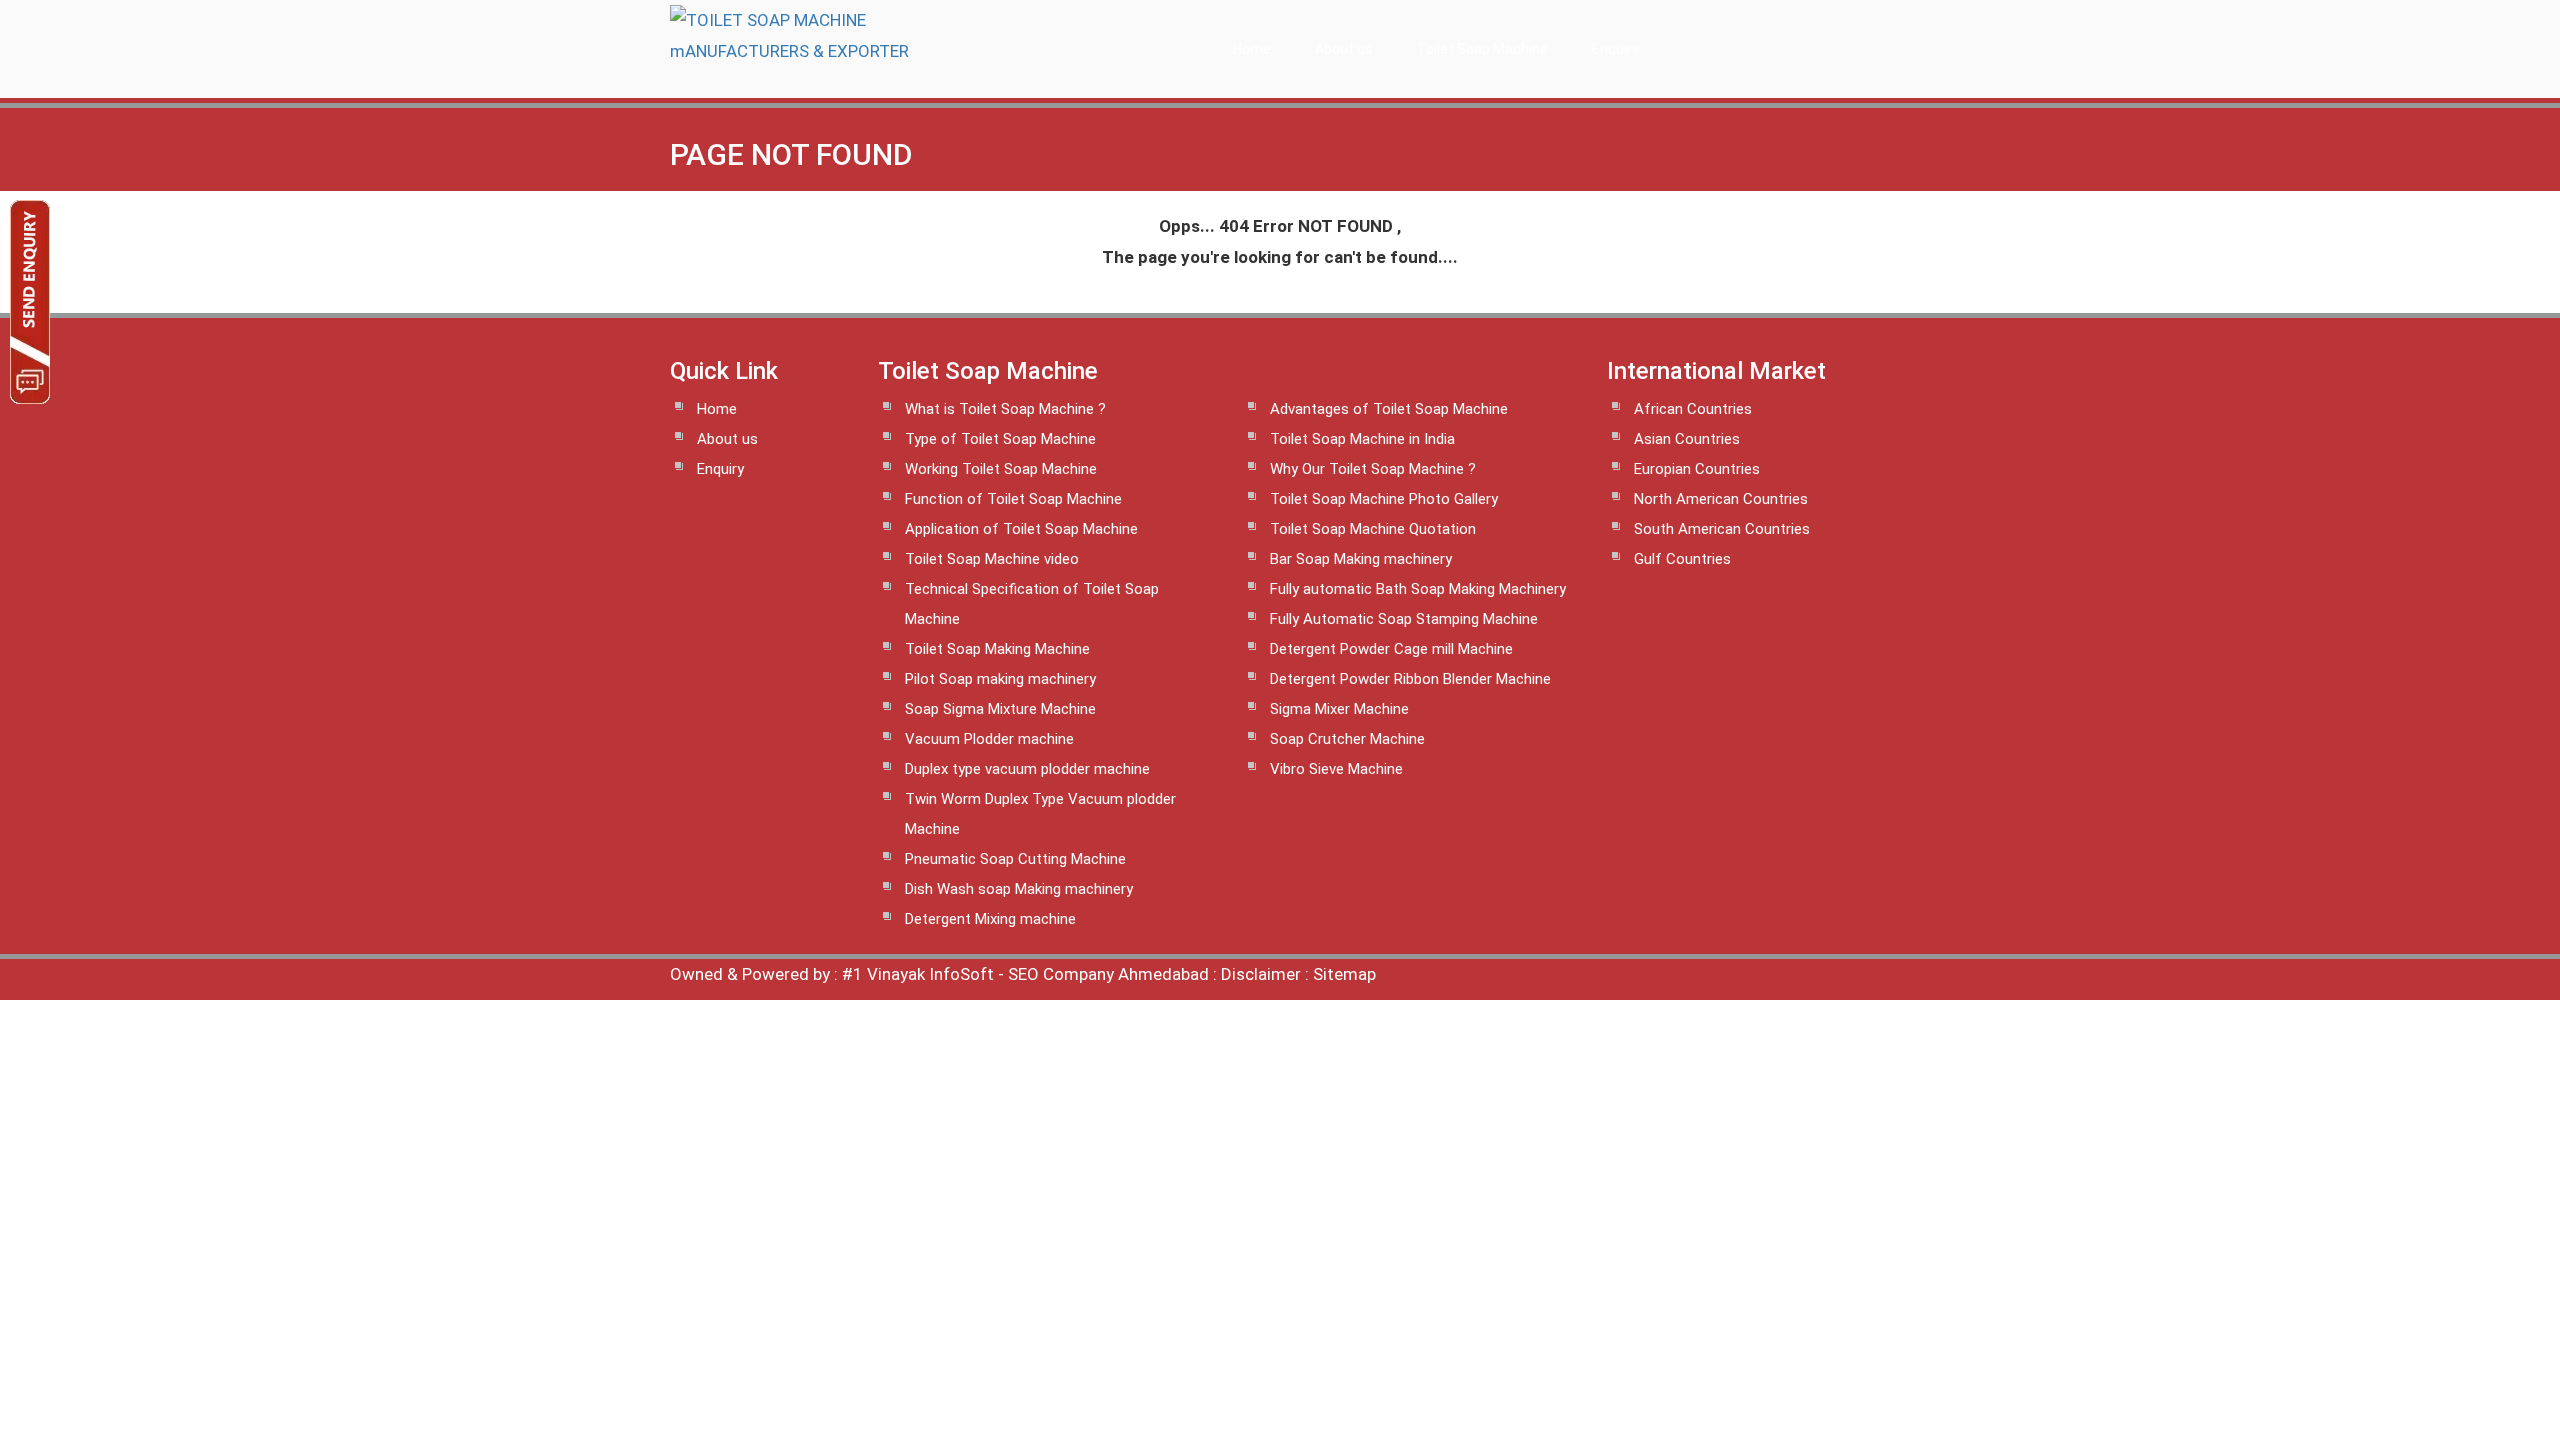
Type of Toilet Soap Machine (1000, 439)
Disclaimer (1261, 974)
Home (1252, 49)
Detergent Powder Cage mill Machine (1391, 649)
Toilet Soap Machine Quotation (1373, 529)
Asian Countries (1687, 439)
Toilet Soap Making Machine (997, 649)
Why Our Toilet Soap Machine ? (1373, 469)
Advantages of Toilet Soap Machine (1389, 409)
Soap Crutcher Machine (1347, 739)
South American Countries (1722, 529)
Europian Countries (1697, 469)
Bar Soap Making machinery (1361, 559)
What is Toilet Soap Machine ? (1005, 409)
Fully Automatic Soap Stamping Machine (1404, 619)
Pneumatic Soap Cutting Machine (1015, 859)
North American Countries (1721, 499)
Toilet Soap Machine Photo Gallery (1384, 499)
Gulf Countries (1682, 559)
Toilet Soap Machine (1482, 49)
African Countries (1693, 409)
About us (1344, 49)
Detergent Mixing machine (990, 919)
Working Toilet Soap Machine (1001, 469)
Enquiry (1615, 49)
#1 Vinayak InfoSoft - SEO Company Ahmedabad (1025, 974)
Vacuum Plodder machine (989, 739)
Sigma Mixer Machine (1339, 709)
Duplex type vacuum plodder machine (1027, 769)
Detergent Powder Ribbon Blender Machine (1410, 679)
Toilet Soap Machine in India (1362, 439)
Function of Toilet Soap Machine (1013, 499)
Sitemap (1344, 974)
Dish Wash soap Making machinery (1019, 889)
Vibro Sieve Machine (1336, 769)
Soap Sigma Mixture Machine (1000, 709)
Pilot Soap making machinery (1000, 679)
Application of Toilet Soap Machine (1021, 529)
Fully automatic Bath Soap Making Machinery (1418, 589)
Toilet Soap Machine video (992, 559)
